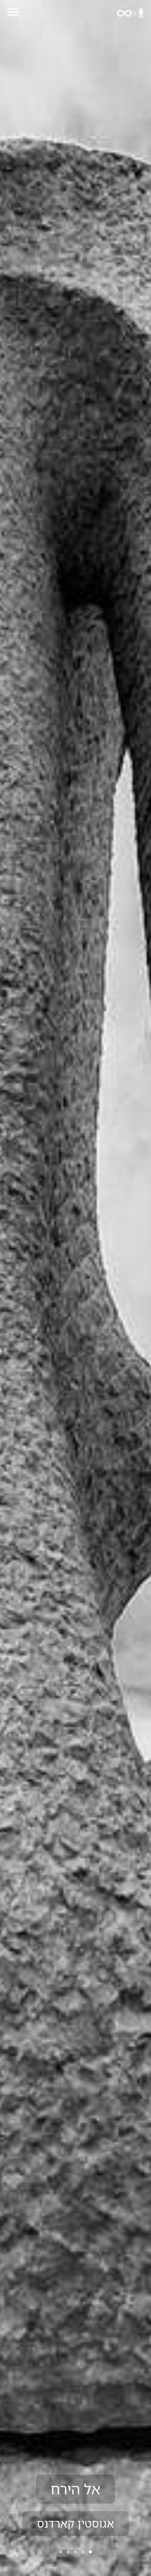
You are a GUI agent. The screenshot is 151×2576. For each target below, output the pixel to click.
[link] (130, 13)
